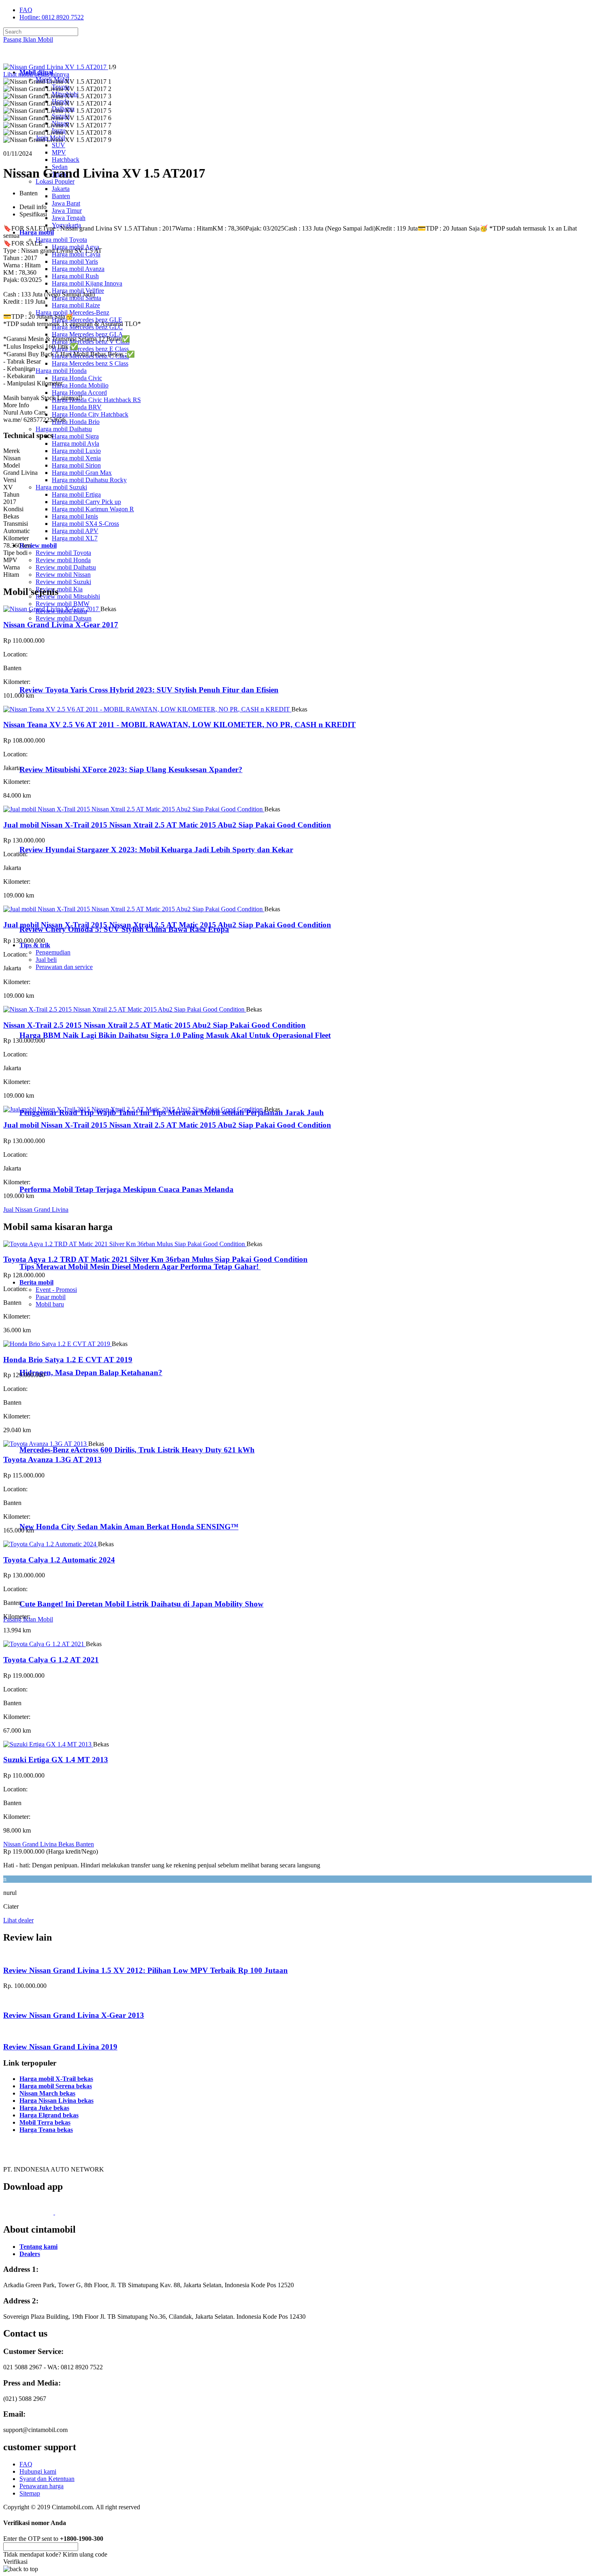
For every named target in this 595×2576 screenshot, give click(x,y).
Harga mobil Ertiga (76, 494)
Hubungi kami (38, 2471)
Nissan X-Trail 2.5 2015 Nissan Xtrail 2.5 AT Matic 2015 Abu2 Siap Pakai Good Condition (154, 1025)
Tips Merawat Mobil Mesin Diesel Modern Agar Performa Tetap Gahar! (140, 1267)
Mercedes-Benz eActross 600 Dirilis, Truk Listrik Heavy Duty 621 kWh (137, 1450)
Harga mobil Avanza (78, 269)
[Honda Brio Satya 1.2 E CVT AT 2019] (57, 1344)
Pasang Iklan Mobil (28, 39)
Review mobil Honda (63, 560)
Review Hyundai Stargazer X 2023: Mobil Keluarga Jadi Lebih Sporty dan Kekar (156, 850)
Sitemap (30, 2493)
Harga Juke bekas (44, 2108)
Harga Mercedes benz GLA (87, 334)
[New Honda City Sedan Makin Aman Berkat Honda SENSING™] (53, 1511)
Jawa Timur (67, 211)
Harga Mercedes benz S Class (90, 363)
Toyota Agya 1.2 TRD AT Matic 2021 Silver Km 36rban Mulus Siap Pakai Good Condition (155, 1259)
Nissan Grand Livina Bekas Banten (49, 1844)
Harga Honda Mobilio (80, 385)
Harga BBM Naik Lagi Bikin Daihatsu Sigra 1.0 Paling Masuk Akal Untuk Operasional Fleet (175, 1035)
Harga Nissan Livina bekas (56, 2101)
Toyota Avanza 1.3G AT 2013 (52, 1459)
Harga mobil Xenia (76, 458)
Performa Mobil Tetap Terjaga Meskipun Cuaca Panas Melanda (126, 1189)
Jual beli (46, 960)
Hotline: (52, 17)
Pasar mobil (51, 1297)
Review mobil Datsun (64, 618)
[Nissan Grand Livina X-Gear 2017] (52, 609)
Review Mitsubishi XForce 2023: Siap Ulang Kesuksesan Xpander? (131, 769)
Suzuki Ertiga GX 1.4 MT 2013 (56, 1760)
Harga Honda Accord (79, 393)
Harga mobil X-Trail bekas (56, 2079)
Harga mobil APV (75, 531)
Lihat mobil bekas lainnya (36, 74)
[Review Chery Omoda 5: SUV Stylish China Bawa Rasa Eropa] (55, 913)
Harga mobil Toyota (61, 240)
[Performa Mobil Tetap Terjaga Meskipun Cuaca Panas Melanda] (53, 1174)
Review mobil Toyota (63, 553)
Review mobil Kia (59, 589)
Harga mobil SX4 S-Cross (85, 524)
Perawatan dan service (64, 967)
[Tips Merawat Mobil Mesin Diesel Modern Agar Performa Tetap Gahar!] (53, 1251)
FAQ (26, 10)
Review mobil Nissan (63, 575)
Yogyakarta (66, 225)
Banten (61, 196)
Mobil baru (50, 1304)
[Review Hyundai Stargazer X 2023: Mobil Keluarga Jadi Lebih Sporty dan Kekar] (55, 834)
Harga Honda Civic (77, 378)
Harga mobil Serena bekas (56, 2086)
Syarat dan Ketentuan (47, 2479)
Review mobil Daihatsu (66, 567)
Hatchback (66, 160)
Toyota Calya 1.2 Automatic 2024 (59, 1560)
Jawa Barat (66, 203)
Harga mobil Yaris (75, 261)
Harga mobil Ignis (75, 516)
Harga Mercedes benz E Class (90, 349)
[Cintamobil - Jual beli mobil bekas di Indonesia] (35, 58)
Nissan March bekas (47, 2093)
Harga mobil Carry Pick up (86, 502)
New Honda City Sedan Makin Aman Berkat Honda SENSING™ (129, 1527)
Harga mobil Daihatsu (64, 429)
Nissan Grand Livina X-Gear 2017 (61, 625)
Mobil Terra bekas (45, 2122)
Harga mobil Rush (75, 276)
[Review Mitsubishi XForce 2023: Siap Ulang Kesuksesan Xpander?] (55, 754)
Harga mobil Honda (61, 371)
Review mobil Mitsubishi (68, 596)
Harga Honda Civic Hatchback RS (96, 400)
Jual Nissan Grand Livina (36, 1210)
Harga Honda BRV (77, 407)
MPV (59, 152)
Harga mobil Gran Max (82, 473)
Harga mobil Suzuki (61, 487)
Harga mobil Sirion (76, 465)
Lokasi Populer (55, 181)
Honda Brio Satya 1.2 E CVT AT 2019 (68, 1360)
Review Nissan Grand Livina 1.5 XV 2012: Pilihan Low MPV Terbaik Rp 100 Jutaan (146, 1970)
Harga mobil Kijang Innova (87, 283)
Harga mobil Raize (76, 305)
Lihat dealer (18, 1920)
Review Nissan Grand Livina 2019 (60, 2047)
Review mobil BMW (63, 604)
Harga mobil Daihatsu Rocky (89, 480)
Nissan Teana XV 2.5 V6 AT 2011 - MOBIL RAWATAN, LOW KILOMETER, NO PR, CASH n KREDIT (180, 725)
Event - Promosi (56, 1290)
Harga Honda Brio (76, 422)
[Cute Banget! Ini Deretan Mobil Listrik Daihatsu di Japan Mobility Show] (53, 1588)
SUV (58, 145)
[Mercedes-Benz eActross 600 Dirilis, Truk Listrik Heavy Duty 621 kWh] (53, 1434)
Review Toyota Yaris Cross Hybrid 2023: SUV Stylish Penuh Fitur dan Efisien (149, 690)
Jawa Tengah (69, 218)
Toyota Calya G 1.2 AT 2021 (51, 1660)
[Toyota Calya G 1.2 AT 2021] (45, 1644)
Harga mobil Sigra (75, 436)
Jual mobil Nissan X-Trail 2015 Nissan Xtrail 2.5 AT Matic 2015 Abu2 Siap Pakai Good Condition (167, 825)
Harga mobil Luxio (76, 451)
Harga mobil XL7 (75, 538)
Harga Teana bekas (46, 2130)
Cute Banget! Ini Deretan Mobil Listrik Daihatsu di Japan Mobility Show (141, 1604)
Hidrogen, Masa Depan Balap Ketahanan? (91, 1373)
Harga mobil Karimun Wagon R (93, 509)
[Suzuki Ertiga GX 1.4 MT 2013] (48, 1744)
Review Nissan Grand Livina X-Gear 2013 (74, 2015)
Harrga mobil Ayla (75, 443)
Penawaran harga (41, 2486)
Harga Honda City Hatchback (90, 414)
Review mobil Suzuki (63, 582)
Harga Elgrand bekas (49, 2115)
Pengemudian (53, 952)
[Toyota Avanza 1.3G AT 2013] (46, 1444)
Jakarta (61, 189)
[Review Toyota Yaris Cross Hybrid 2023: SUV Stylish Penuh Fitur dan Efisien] (55, 674)
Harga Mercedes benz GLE (87, 320)
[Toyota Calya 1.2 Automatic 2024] (51, 1544)
